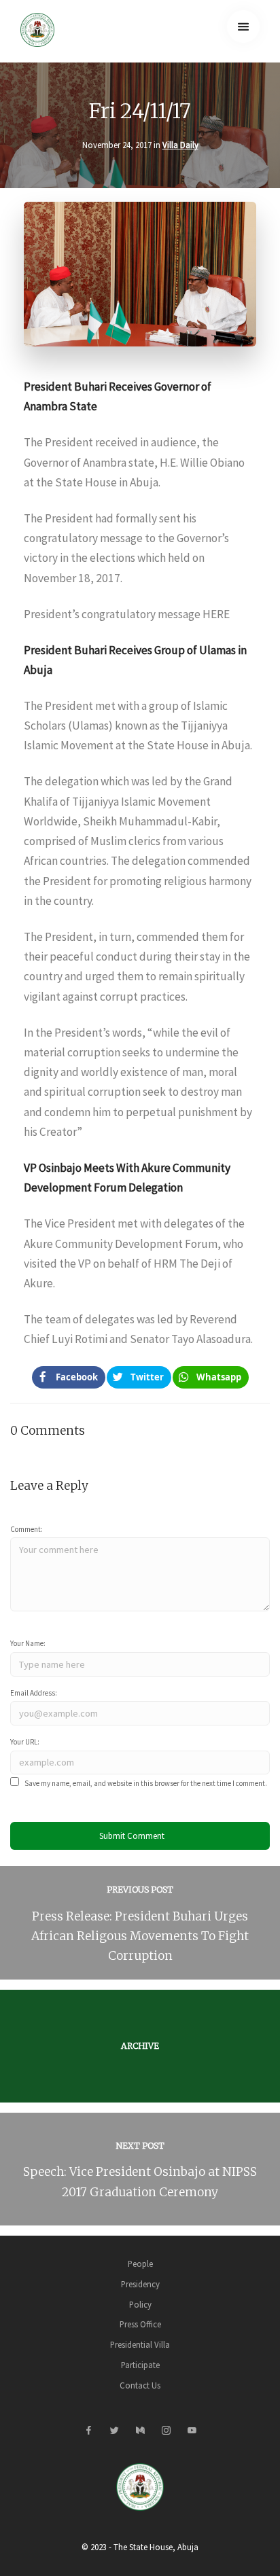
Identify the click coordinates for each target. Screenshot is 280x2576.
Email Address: (34, 1693)
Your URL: (25, 1742)
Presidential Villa (140, 2344)
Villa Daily (180, 145)
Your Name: (28, 1643)
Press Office (140, 2324)
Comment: (27, 1529)
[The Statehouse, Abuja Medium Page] (140, 2431)
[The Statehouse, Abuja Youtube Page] (192, 2431)
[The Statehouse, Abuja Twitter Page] (114, 2431)
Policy (140, 2304)
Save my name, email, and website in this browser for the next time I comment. (146, 1783)
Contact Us (140, 2385)
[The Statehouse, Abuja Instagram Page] (166, 2431)
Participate (140, 2365)
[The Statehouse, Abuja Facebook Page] (88, 2431)
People (140, 2264)
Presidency (140, 2284)
